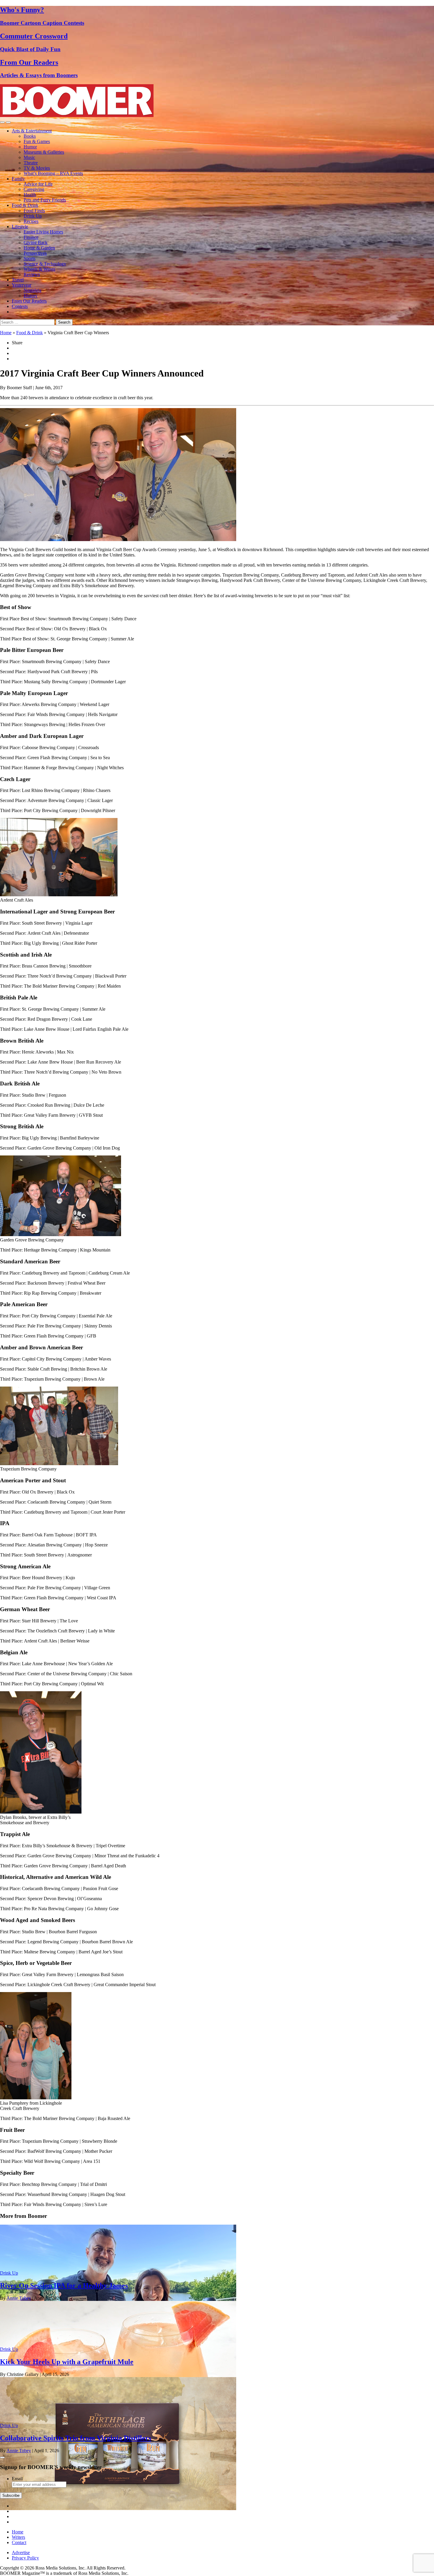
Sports (30, 258)
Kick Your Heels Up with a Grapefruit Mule (67, 2362)
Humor (30, 147)
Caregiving (34, 189)
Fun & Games (37, 141)
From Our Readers (29, 301)
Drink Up (33, 216)
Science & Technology (45, 264)
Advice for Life (38, 184)
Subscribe (11, 2495)
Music (29, 157)
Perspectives (35, 253)
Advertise (21, 2553)
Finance (31, 237)
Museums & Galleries (44, 152)
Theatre (31, 163)
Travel (18, 280)
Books (30, 136)
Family (18, 179)
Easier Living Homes (43, 232)
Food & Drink (25, 205)
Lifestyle (20, 227)
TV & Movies (37, 168)
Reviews (32, 274)
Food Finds (34, 211)
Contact (19, 2542)
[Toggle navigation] (2, 122)
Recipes (31, 221)
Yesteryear (22, 285)
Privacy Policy (25, 2558)
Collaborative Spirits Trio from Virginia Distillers (76, 2438)
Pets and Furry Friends (45, 200)
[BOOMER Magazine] (77, 115)
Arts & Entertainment (32, 131)
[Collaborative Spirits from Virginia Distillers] (118, 2508)
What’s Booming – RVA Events (53, 173)
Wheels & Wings (39, 269)
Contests (20, 306)
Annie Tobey (19, 2298)
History (31, 296)
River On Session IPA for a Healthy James (64, 2286)
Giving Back (36, 242)
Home (6, 333)
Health (30, 195)
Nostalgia (32, 290)
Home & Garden (39, 248)
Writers (18, 2537)
